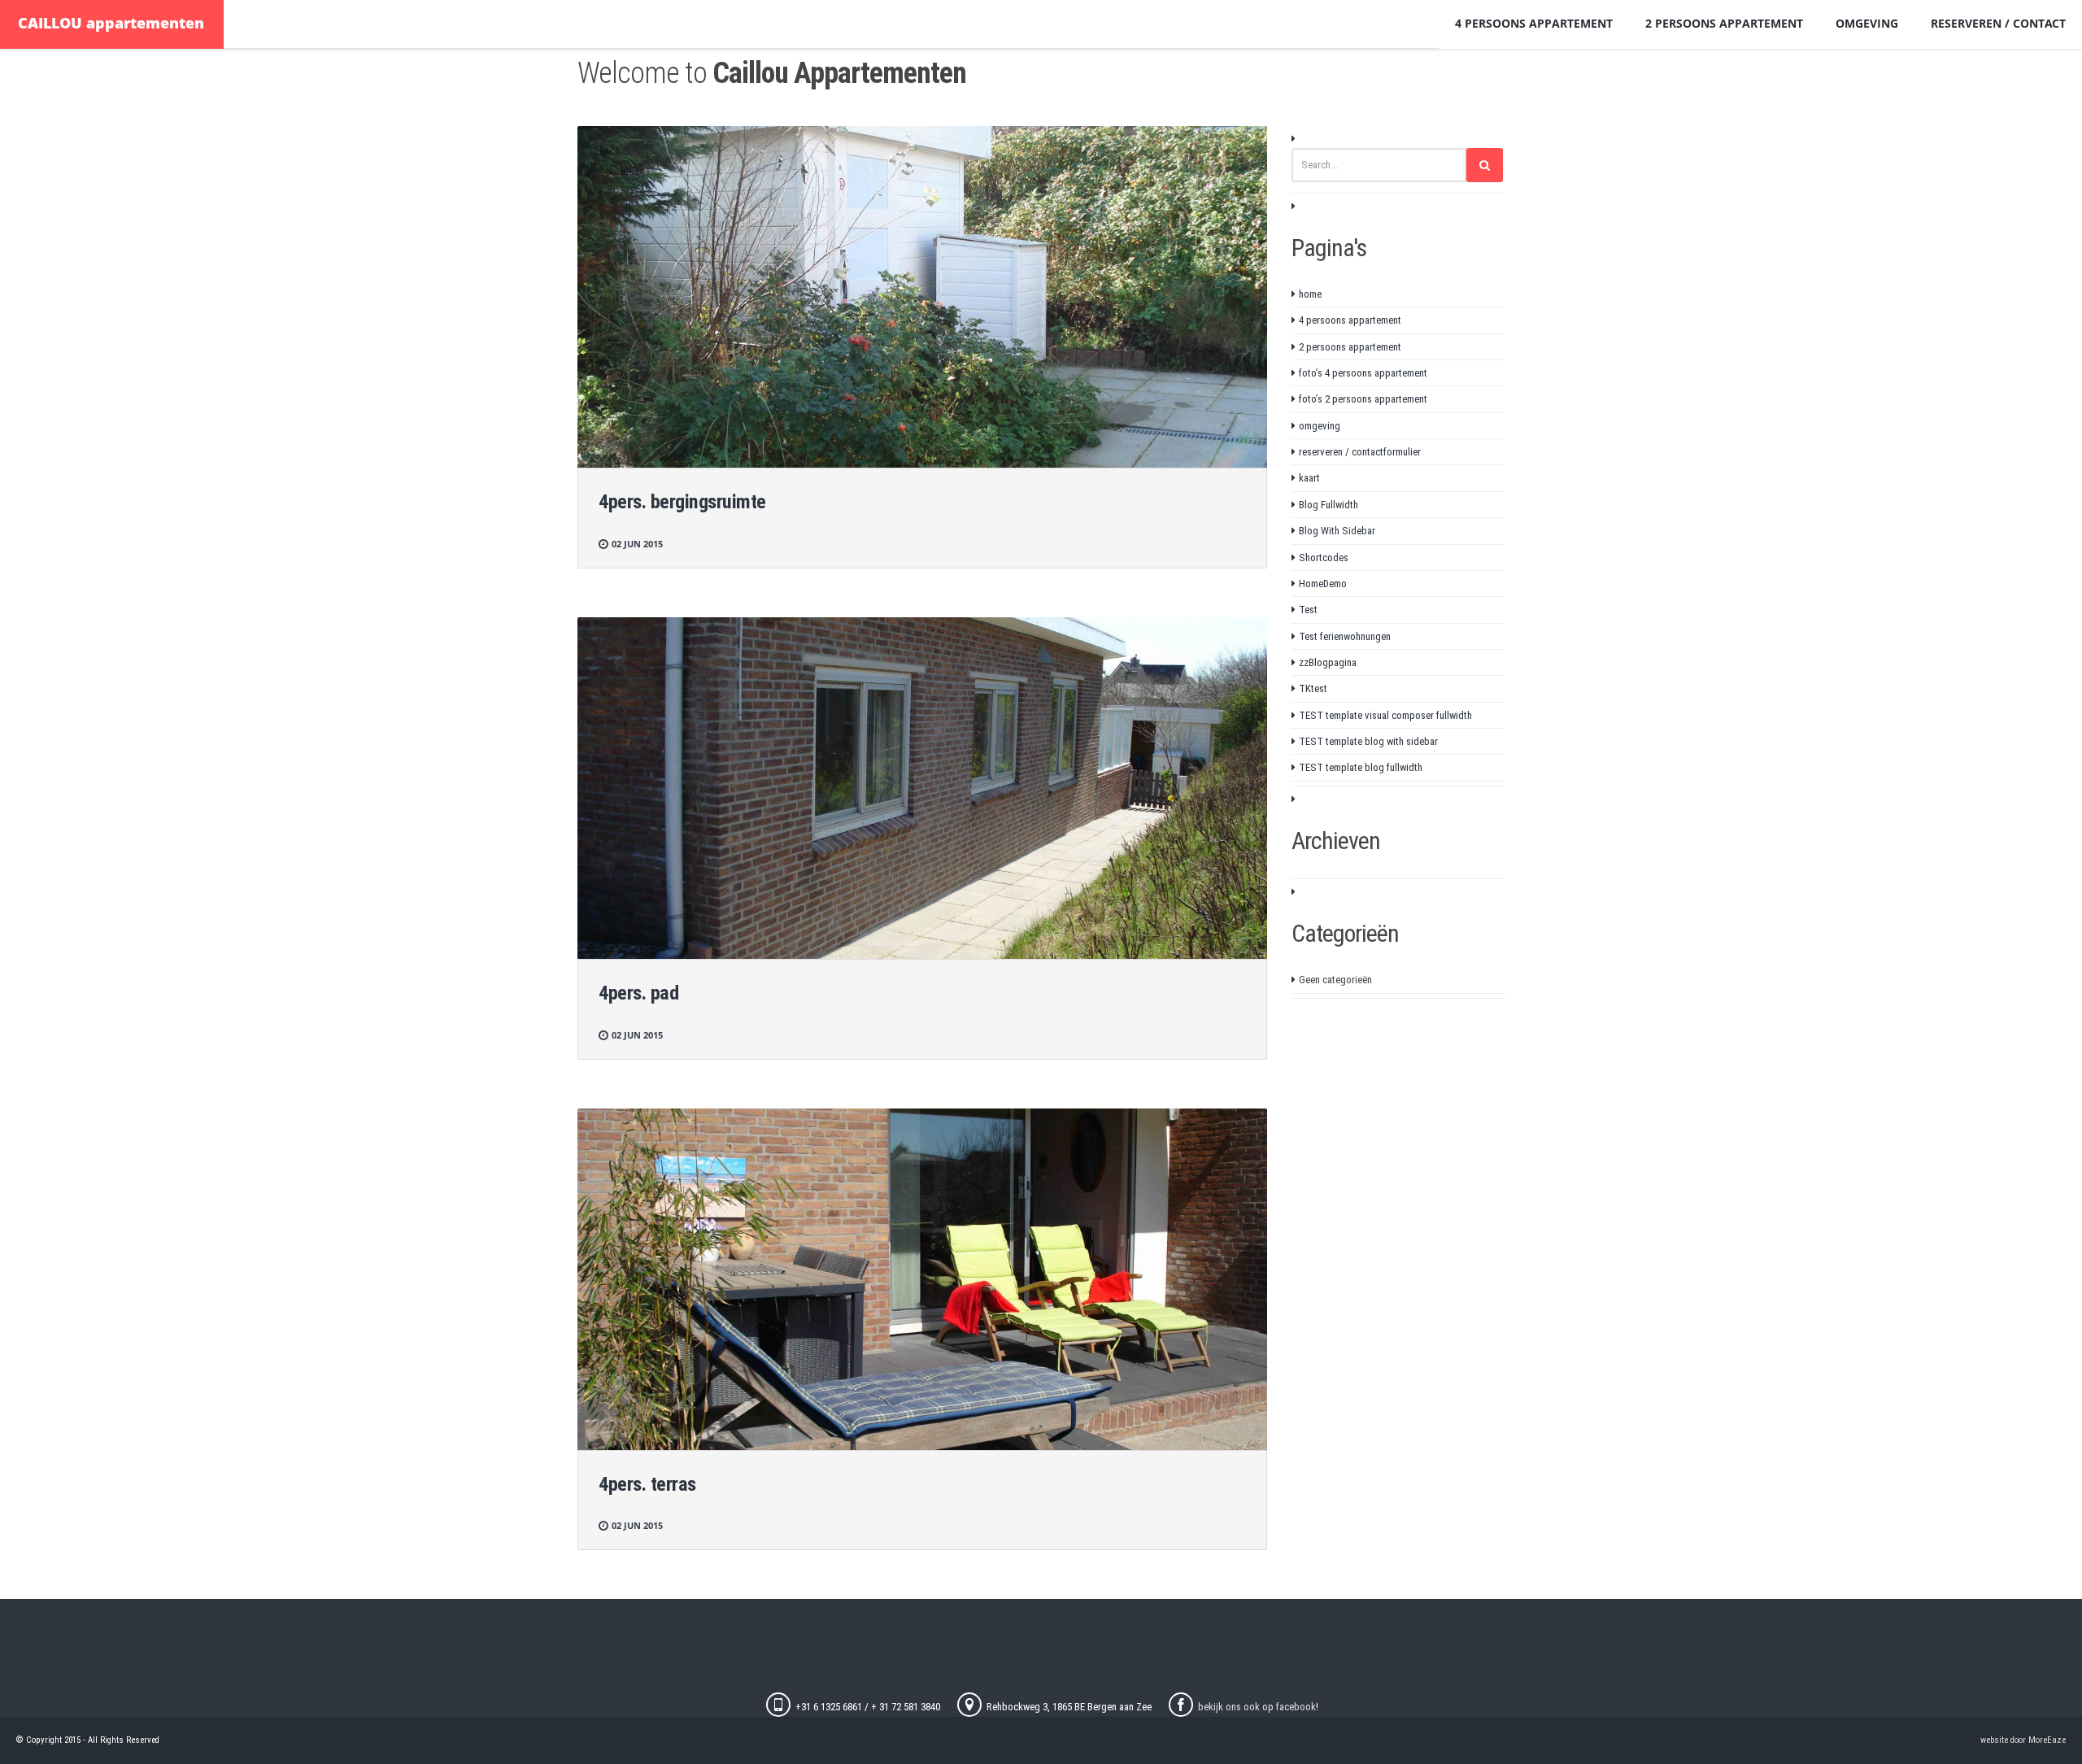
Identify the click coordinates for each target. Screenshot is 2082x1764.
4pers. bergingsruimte (682, 502)
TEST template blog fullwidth (1361, 767)
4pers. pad (638, 993)
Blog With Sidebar (1337, 531)
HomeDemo (1323, 584)
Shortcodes (1324, 558)
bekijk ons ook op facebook (1257, 1707)
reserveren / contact (1998, 23)
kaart (1309, 478)
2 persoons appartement (1724, 23)
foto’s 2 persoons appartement (1363, 399)
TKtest (1313, 688)
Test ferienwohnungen (1345, 636)
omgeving (1867, 23)
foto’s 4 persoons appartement (1363, 373)
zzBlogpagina (1328, 662)
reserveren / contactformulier (1360, 452)
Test (1308, 610)
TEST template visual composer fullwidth (1385, 715)
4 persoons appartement (1534, 23)
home (1310, 294)
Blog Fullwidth (1328, 505)
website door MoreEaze (2023, 1740)
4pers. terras (647, 1484)
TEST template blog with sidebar (1368, 741)
